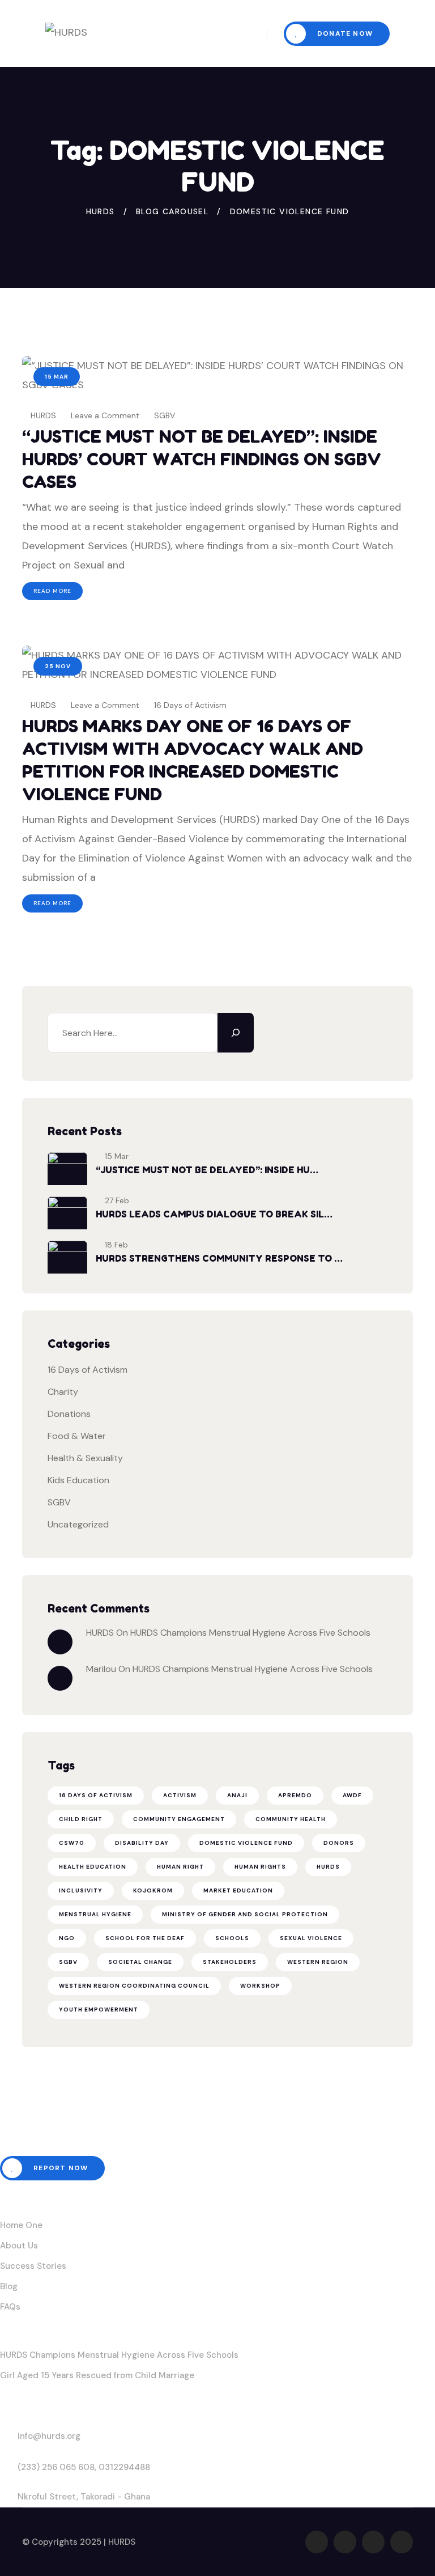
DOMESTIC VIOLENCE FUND (246, 1843)
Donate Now (344, 33)
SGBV (165, 415)
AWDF (352, 1795)
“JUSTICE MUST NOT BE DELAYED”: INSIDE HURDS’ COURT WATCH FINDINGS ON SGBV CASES (202, 459)
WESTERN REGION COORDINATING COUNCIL (134, 1986)
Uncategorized (78, 1524)
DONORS (339, 1843)
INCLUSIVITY (81, 1890)
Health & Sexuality (85, 1458)
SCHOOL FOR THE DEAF (145, 1938)
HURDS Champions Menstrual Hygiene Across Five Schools (250, 1633)
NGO (67, 1938)
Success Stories (33, 2266)
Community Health (291, 1819)
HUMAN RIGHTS (260, 1867)
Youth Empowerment (99, 2010)
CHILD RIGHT (81, 1819)
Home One (21, 2225)
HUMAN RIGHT (180, 1867)
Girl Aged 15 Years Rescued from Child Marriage (97, 2375)
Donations (69, 1414)
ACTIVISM (180, 1795)
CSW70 (72, 1843)
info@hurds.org (49, 2436)
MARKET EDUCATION (238, 1890)
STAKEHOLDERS (230, 1962)
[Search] (236, 1033)
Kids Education (78, 1480)
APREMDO (295, 1795)
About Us (19, 2246)
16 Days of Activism (190, 705)
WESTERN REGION (318, 1962)
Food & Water (77, 1436)
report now (59, 2168)
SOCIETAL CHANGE (140, 1962)
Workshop (260, 1986)
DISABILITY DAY (142, 1843)
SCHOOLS (232, 1938)
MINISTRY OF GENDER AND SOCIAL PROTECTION (245, 1914)
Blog (9, 2286)
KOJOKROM (153, 1890)
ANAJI (237, 1795)
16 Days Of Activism (96, 1795)
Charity (63, 1392)
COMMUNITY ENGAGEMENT (179, 1819)
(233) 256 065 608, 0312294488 (84, 2467)
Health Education (93, 1867)
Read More (52, 591)
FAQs (10, 2307)
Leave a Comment (105, 415)
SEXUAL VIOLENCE (311, 1938)
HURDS (42, 415)
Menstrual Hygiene (95, 1914)
